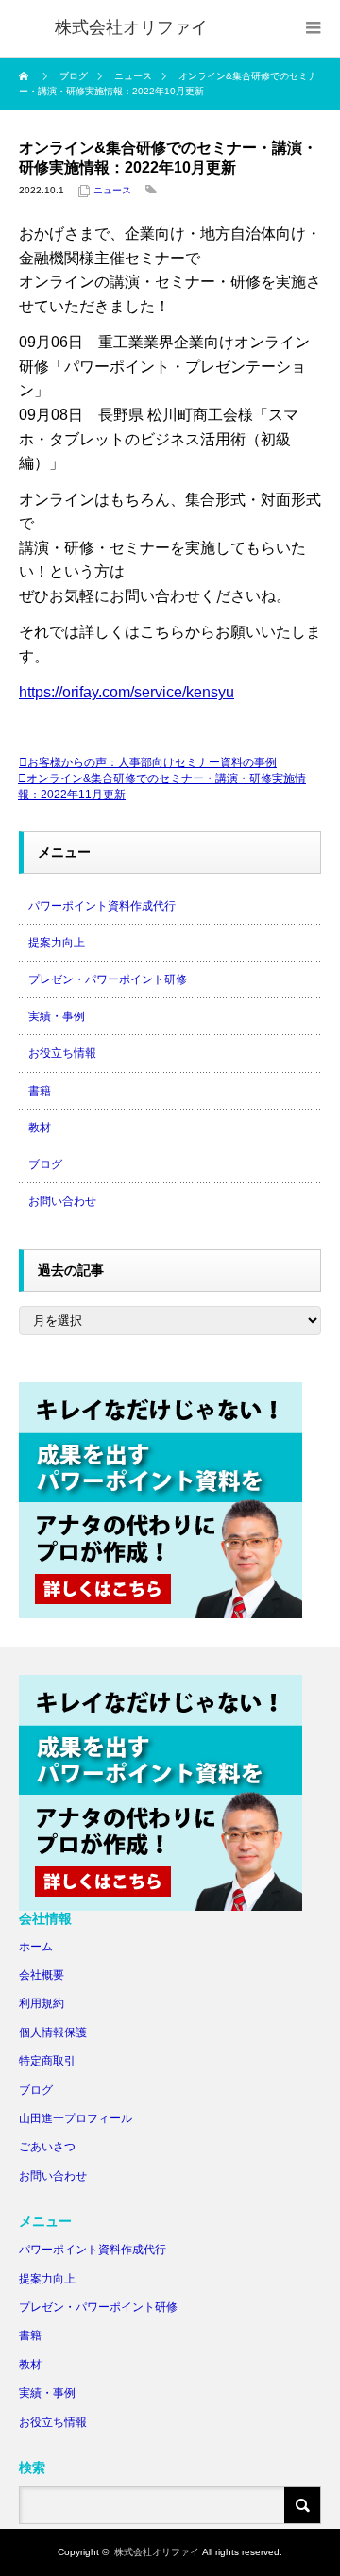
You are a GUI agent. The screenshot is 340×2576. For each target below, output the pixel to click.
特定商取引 (47, 2061)
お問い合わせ (62, 1201)
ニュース (112, 190)
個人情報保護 (53, 2032)
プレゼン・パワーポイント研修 (108, 979)
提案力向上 (57, 943)
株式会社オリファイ (157, 2552)
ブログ (45, 1164)
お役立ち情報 (62, 1053)
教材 (40, 1128)
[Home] (26, 76)
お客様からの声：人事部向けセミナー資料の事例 (152, 762)
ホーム (36, 1947)
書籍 (40, 1091)
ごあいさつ (47, 2147)
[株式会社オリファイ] (131, 28)
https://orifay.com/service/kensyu (127, 692)
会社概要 (42, 1975)
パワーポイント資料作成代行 (102, 906)
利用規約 (42, 2003)
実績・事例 (57, 1016)
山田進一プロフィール (76, 2118)
